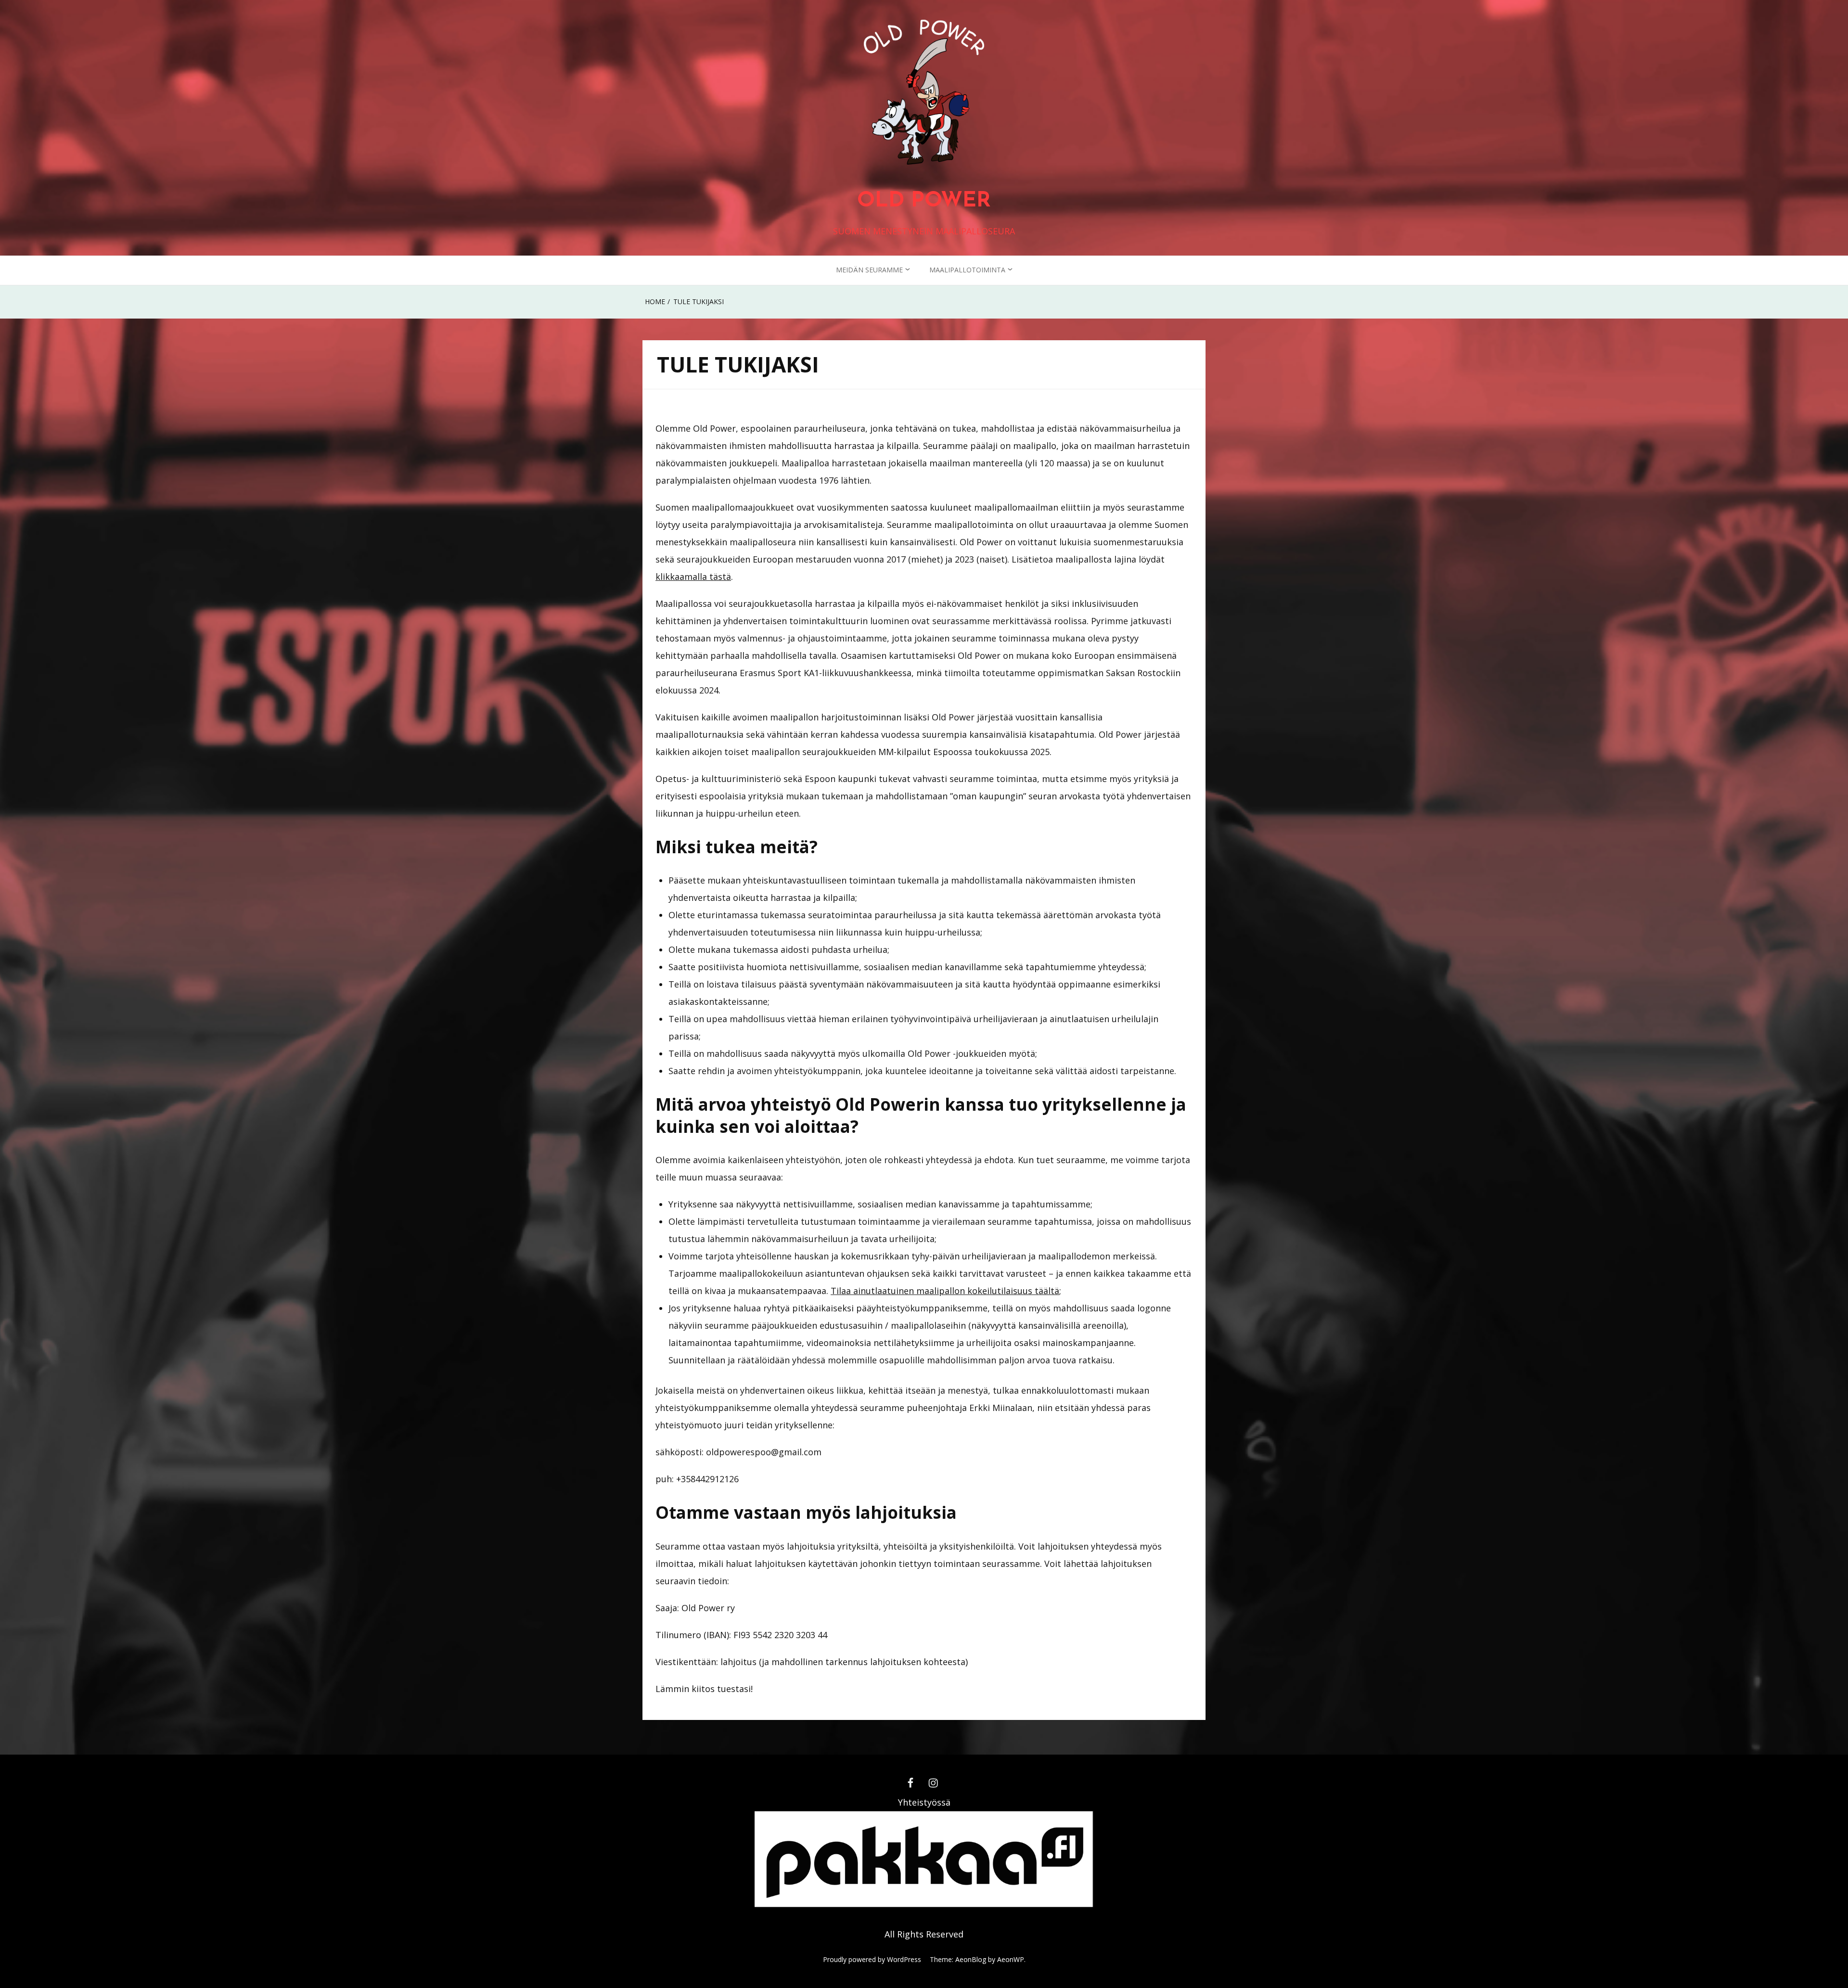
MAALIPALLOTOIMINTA (967, 270)
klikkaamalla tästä (693, 577)
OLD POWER (924, 201)
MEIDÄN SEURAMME (869, 270)
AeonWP (1011, 1959)
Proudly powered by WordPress (872, 1959)
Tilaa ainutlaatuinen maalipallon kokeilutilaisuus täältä (945, 1291)
